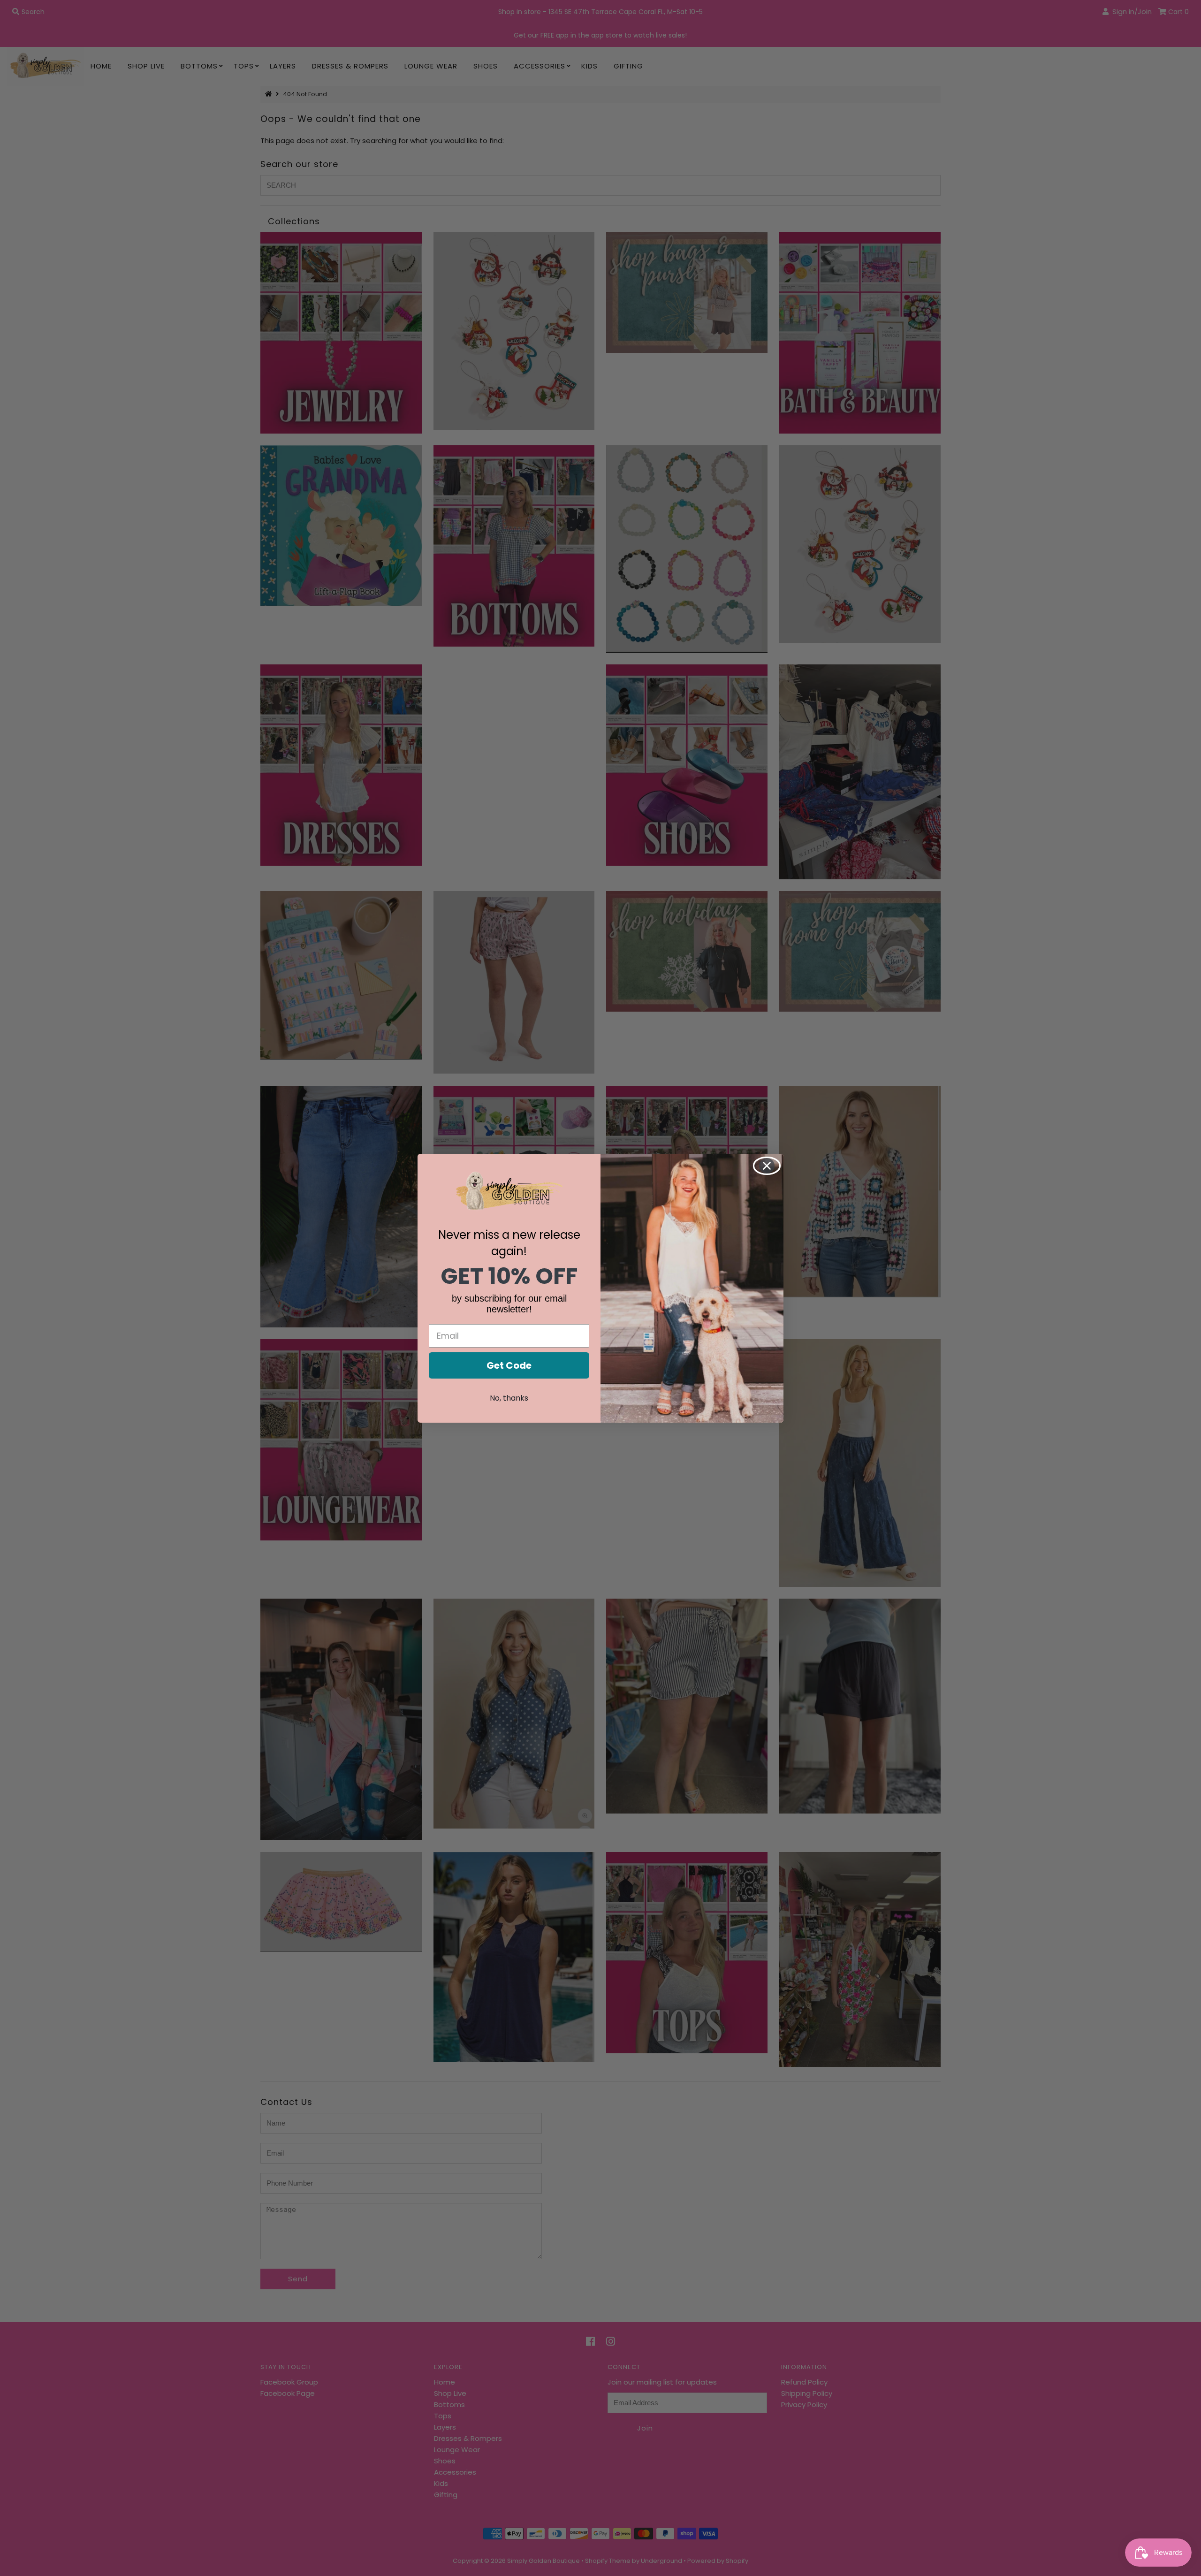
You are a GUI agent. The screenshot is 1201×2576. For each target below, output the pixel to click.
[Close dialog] (767, 1166)
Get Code (509, 1365)
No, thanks (509, 1398)
